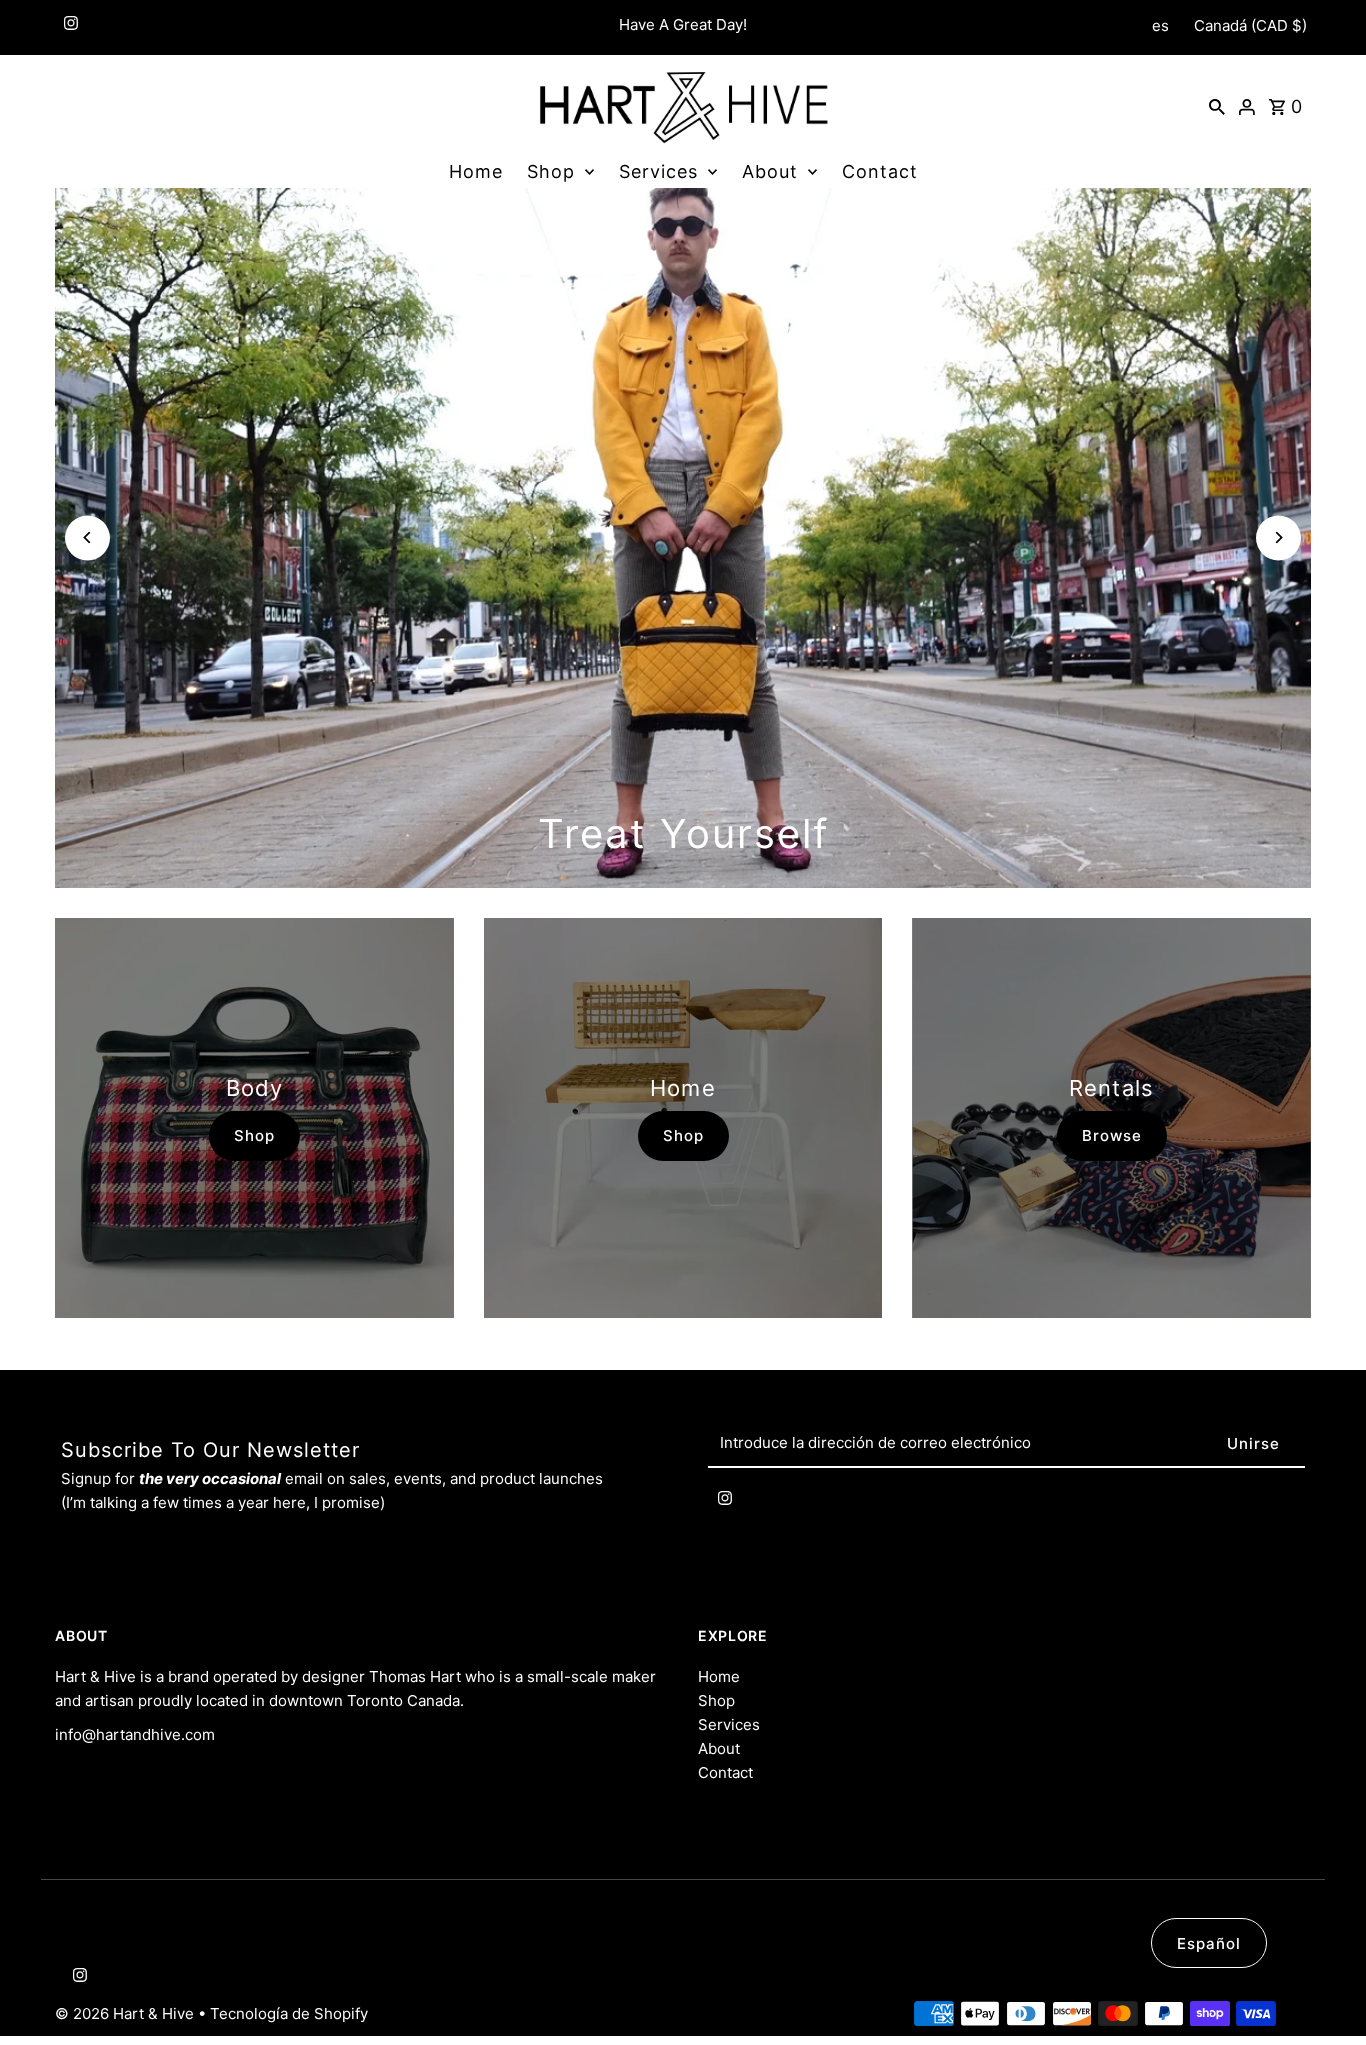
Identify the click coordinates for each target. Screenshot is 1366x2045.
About (770, 171)
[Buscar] (1217, 106)
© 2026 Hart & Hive (126, 2013)
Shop (551, 171)
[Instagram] (68, 27)
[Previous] (87, 537)
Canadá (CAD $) (1250, 25)
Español (1209, 1943)
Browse (1112, 1135)
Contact (880, 171)
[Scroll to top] (1323, 1992)
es (1160, 25)
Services (658, 171)
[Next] (1278, 537)
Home (476, 171)
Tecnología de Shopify (289, 2013)
